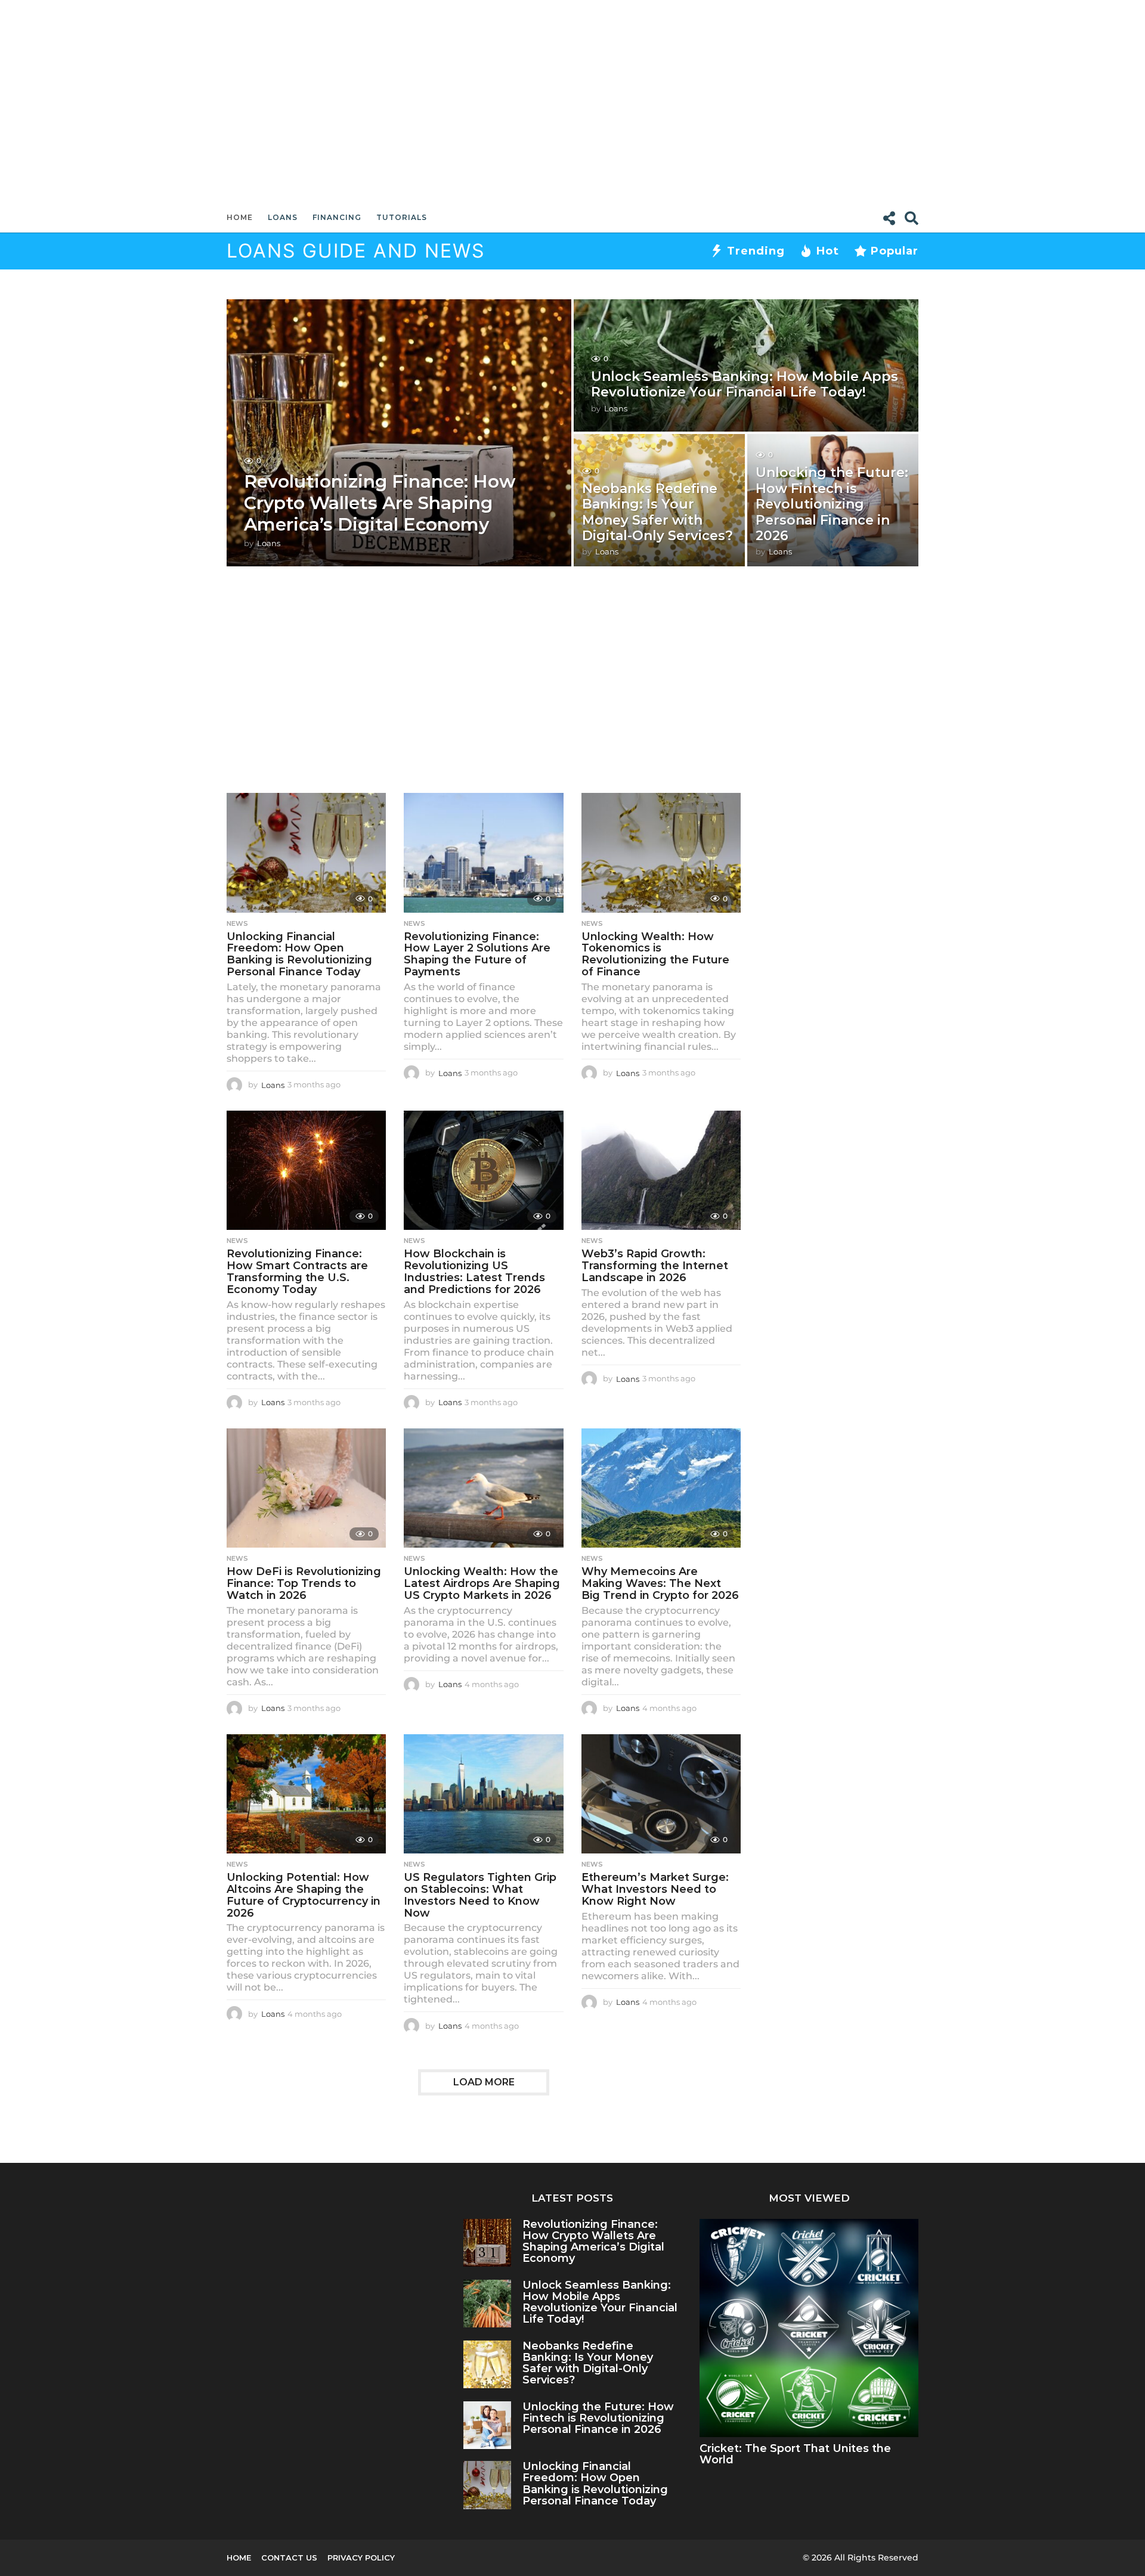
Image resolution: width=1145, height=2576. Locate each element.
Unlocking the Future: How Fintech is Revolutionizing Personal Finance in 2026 (832, 504)
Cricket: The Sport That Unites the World (795, 2454)
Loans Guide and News (356, 251)
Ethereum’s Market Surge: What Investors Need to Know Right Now (655, 1889)
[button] (889, 218)
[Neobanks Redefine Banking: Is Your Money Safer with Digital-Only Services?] (488, 2365)
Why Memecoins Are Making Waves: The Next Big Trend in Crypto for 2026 (660, 1583)
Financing (337, 217)
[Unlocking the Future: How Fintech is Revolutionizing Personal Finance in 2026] (488, 2425)
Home (240, 217)
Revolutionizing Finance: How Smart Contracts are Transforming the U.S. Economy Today (297, 1271)
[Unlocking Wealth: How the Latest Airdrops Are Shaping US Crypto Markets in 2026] (483, 1488)
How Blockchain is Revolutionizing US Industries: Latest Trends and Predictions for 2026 (474, 1271)
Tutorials (402, 217)
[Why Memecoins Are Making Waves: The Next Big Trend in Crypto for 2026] (661, 1488)
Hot (828, 251)
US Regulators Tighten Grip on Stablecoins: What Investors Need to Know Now (480, 1895)
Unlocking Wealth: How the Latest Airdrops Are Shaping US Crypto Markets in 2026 (482, 1583)
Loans (283, 217)
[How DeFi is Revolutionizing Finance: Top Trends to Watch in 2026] (306, 1488)
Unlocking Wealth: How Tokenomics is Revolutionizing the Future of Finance (655, 954)
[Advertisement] (572, 101)
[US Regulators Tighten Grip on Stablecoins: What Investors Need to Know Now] (483, 1794)
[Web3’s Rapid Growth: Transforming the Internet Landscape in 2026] (661, 1171)
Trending (756, 251)
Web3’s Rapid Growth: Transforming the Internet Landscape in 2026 (655, 1266)
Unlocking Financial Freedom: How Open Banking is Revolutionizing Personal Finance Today (299, 954)
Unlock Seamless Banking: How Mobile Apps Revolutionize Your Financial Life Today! (745, 384)
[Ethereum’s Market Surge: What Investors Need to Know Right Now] (661, 1794)
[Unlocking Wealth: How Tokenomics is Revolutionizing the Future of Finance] (661, 853)
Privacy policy (361, 2558)
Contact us (289, 2558)
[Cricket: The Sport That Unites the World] (809, 2328)
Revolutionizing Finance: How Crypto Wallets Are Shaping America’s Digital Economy (380, 503)
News (237, 923)
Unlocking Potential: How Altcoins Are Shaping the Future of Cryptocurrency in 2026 (304, 1895)
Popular (895, 251)
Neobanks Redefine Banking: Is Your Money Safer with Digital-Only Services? (657, 512)
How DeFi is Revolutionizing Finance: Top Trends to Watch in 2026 (304, 1583)
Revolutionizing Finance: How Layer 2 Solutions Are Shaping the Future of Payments (477, 954)
